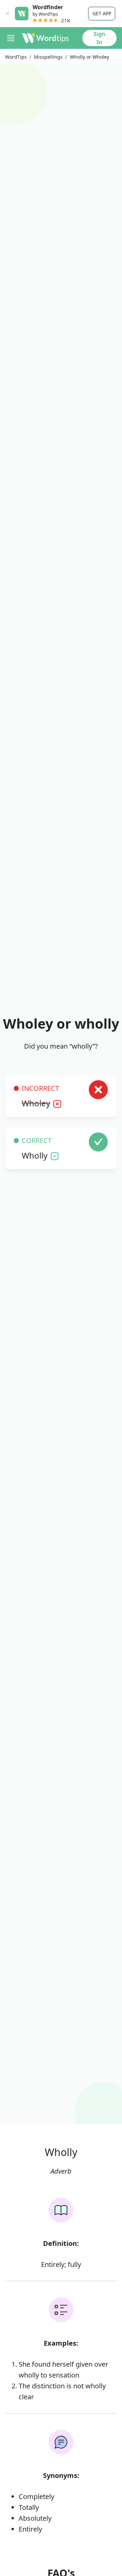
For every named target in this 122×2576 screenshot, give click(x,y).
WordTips (16, 57)
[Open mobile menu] (11, 38)
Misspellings (48, 57)
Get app (102, 13)
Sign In (99, 38)
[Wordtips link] (45, 38)
